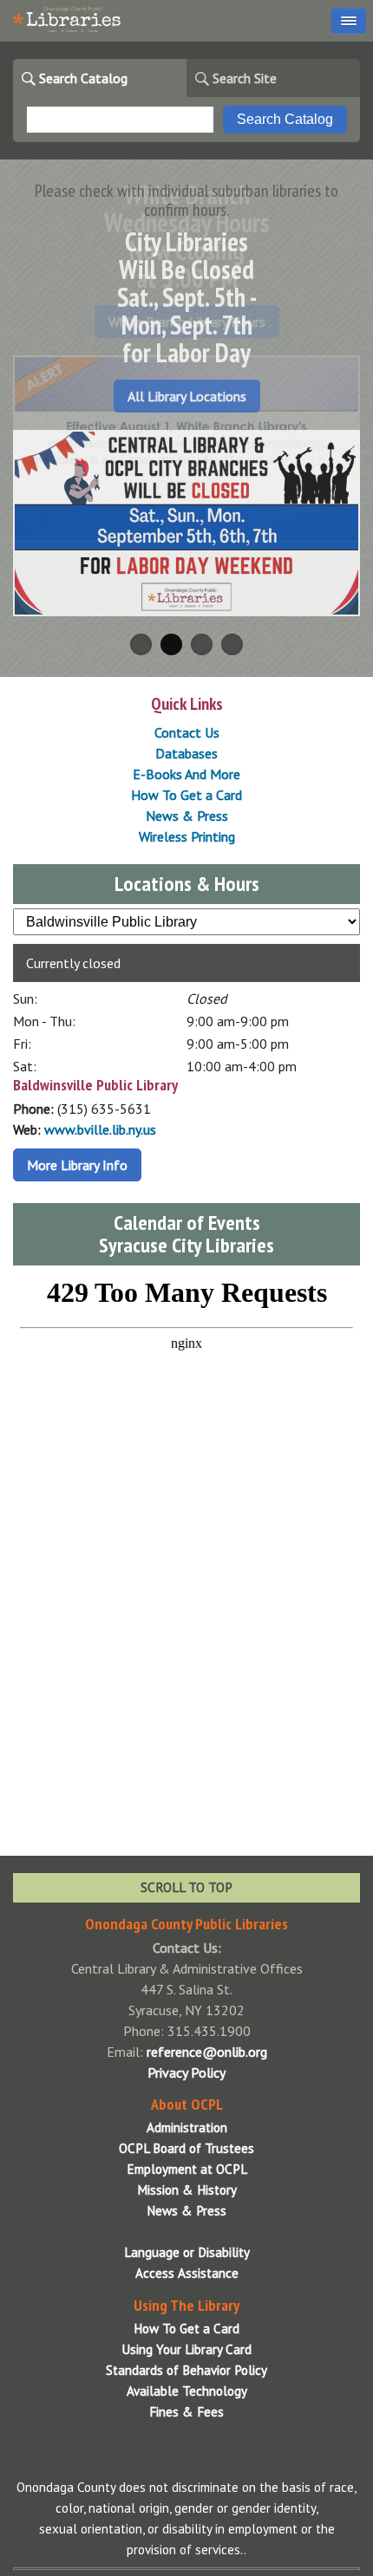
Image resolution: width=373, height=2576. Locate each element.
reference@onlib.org (207, 2052)
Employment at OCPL (187, 2169)
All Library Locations (187, 396)
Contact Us (187, 732)
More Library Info (77, 1165)
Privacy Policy (186, 2072)
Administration (187, 2127)
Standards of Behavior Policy (186, 2370)
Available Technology (187, 2391)
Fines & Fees (186, 2412)
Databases (186, 753)
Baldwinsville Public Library (95, 1085)
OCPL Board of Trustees (186, 2148)
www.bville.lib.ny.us (100, 1129)
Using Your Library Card (186, 2349)
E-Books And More (186, 774)
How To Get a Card (186, 795)
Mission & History (187, 2190)
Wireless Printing (187, 836)
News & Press (187, 816)
